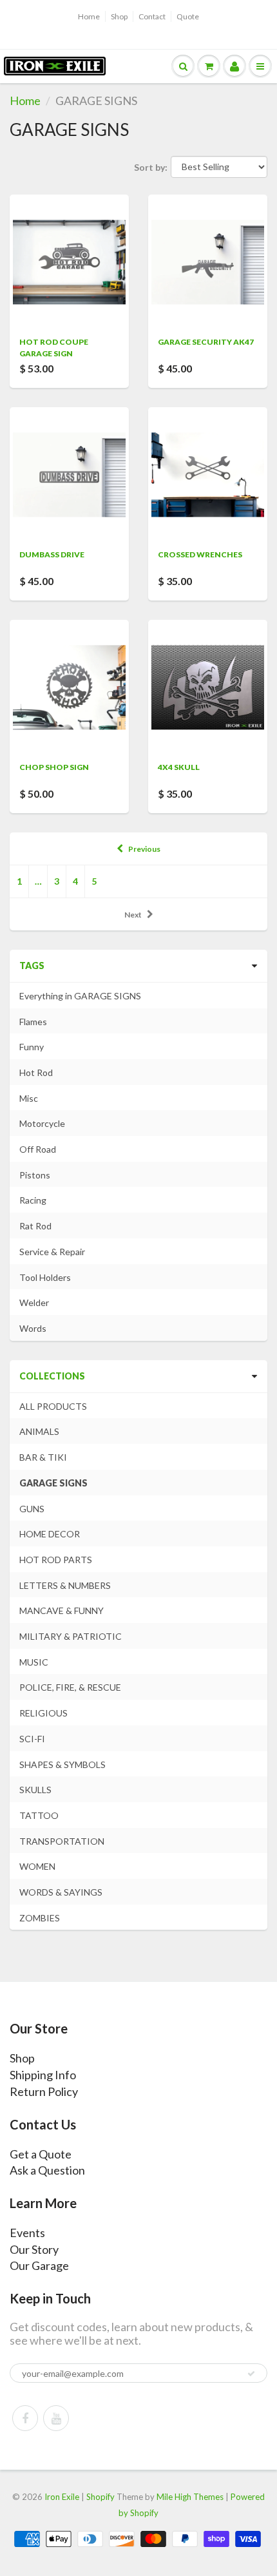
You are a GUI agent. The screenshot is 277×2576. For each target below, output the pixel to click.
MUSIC (34, 1662)
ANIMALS (39, 1431)
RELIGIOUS (43, 1713)
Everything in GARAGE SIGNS (80, 996)
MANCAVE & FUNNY (62, 1610)
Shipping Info (43, 2075)
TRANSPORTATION (62, 1841)
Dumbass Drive (52, 554)
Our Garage (39, 2265)
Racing (33, 1200)
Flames (33, 1022)
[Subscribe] (251, 2374)
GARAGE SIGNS (53, 1483)
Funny (32, 1047)
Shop (119, 16)
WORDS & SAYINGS (61, 1892)
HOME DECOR (50, 1534)
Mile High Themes (190, 2497)
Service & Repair (52, 1252)
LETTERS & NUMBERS (65, 1585)
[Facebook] (25, 2418)
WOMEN (37, 1866)
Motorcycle (42, 1123)
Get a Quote (41, 2154)
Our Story (34, 2249)
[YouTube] (56, 2418)
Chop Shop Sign (54, 767)
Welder (34, 1302)
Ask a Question (47, 2170)
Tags (32, 966)
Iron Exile (62, 2497)
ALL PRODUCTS (53, 1406)
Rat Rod (35, 1226)
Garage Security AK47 (206, 342)
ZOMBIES (40, 1918)
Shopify (100, 2497)
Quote (188, 16)
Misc (29, 1098)
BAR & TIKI (43, 1457)
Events (27, 2233)
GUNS (32, 1509)
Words (33, 1328)
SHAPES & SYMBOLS (62, 1764)
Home (89, 16)
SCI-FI (32, 1739)
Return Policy (44, 2091)
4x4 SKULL (179, 767)
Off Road (38, 1149)
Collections (52, 1376)
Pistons (35, 1175)
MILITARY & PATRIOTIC (71, 1636)
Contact (152, 16)
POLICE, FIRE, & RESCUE (70, 1687)
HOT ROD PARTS (56, 1560)
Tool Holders (45, 1277)
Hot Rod (36, 1072)
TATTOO (39, 1815)
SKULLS (35, 1790)
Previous (144, 849)
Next (133, 915)
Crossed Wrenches (200, 554)
